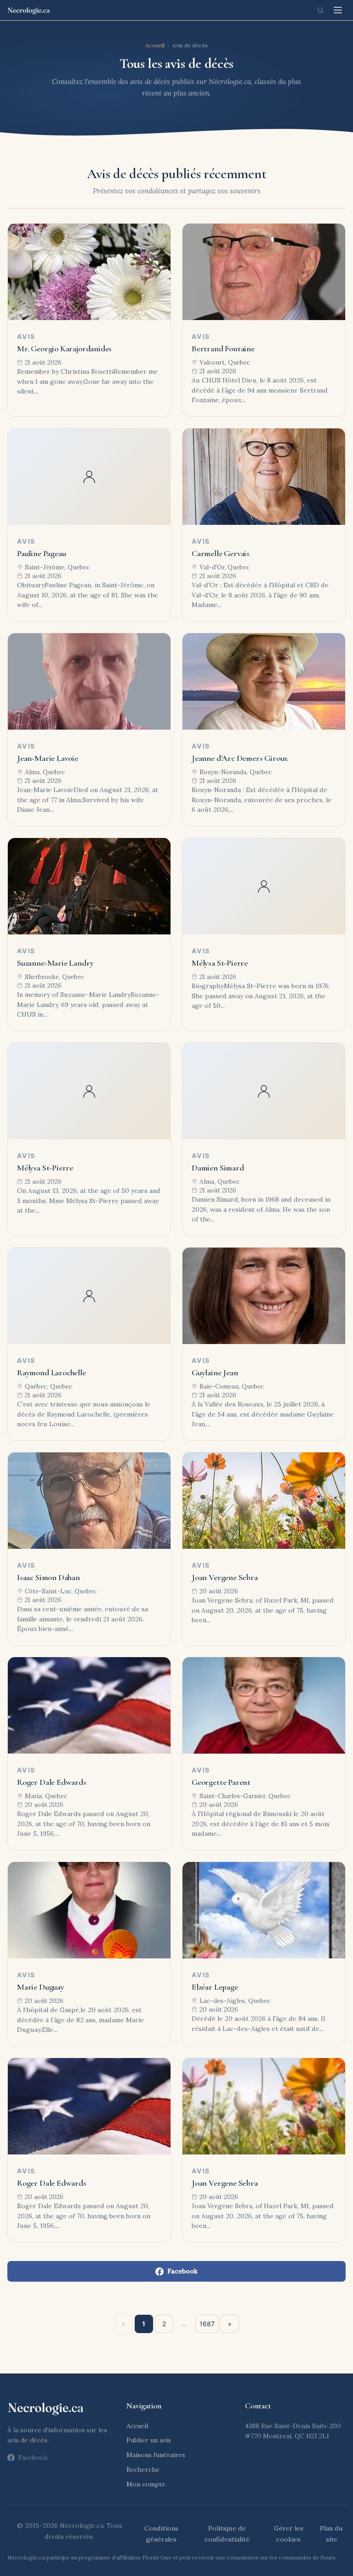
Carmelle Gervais (221, 553)
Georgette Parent (221, 1782)
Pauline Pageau (41, 553)
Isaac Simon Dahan (48, 1577)
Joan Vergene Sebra (225, 1577)
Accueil (155, 45)
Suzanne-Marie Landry (55, 963)
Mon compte (146, 2484)
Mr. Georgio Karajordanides (64, 349)
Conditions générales (161, 2534)
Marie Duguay (41, 1987)
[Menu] (338, 10)
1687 (207, 2324)
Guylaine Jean (215, 1372)
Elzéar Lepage (215, 1987)
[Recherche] (320, 10)
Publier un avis (149, 2440)
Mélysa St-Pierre (220, 963)
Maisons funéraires (156, 2455)
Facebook (182, 2271)
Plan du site (331, 2534)
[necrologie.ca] (29, 10)
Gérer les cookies (289, 2534)
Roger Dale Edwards (52, 1782)
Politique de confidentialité (227, 2534)
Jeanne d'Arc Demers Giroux (240, 758)
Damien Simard (218, 1168)
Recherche (143, 2469)
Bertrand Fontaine (223, 349)
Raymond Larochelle (51, 1372)
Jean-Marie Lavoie (48, 758)
